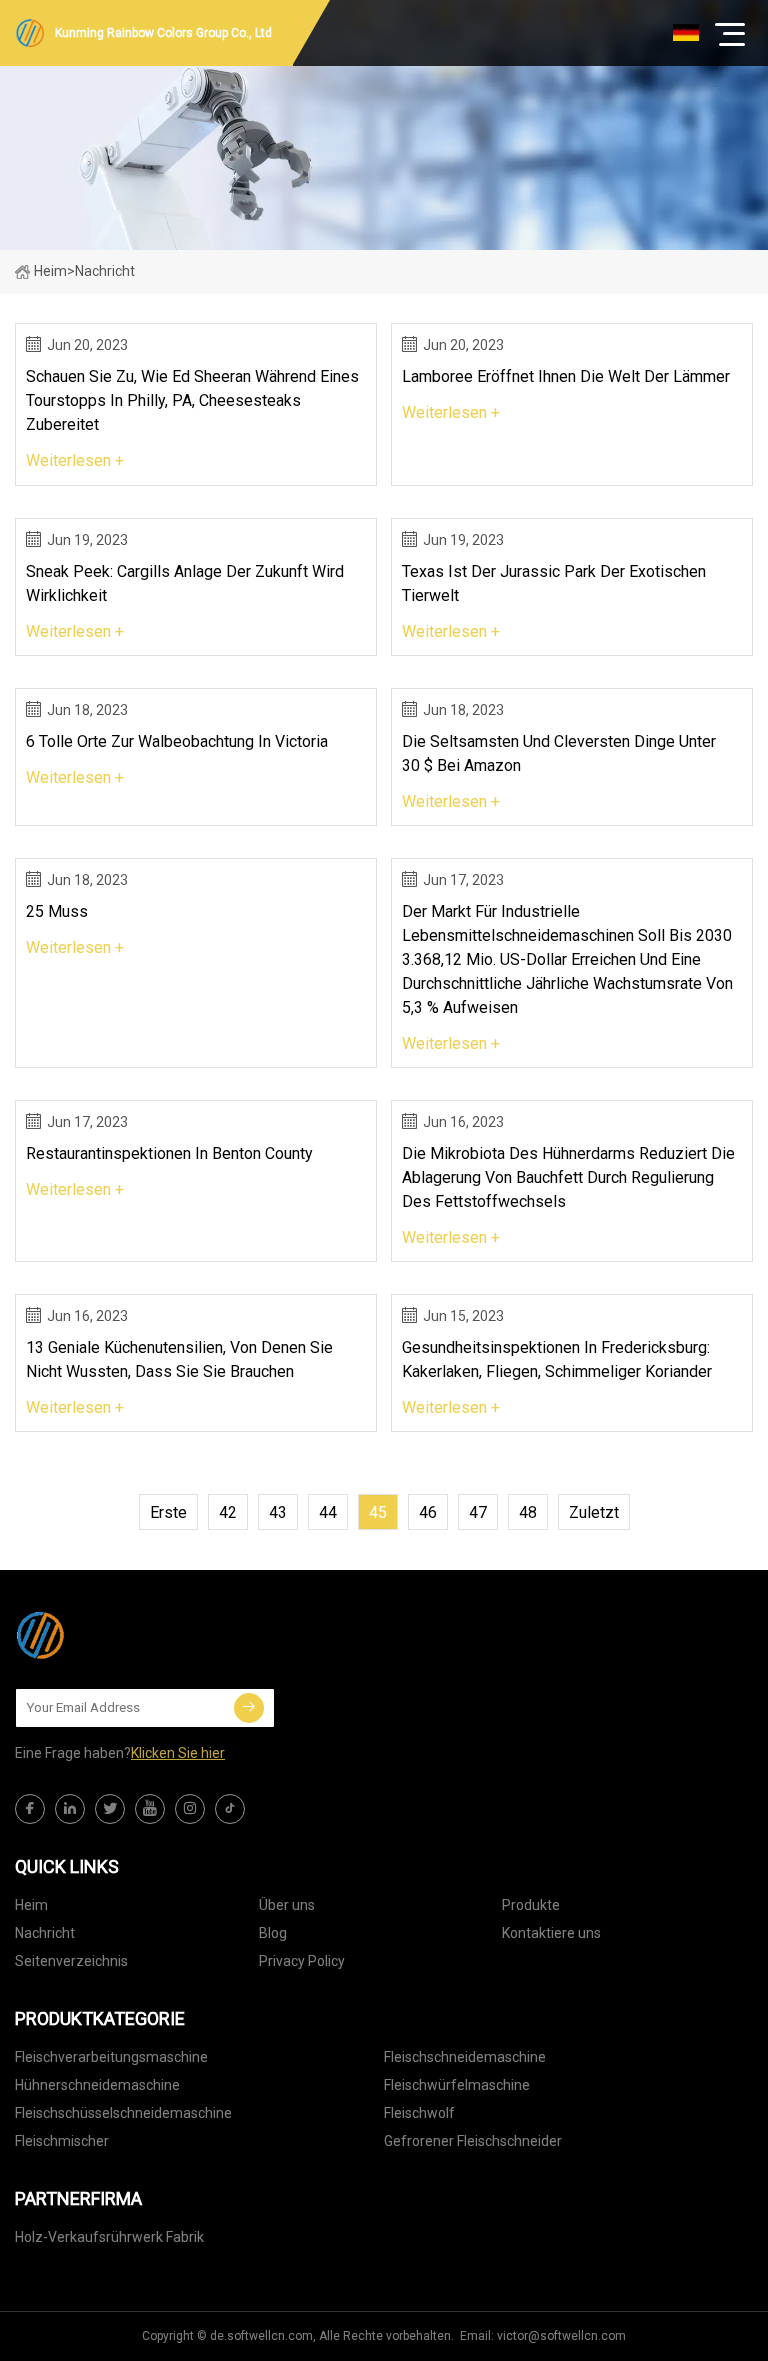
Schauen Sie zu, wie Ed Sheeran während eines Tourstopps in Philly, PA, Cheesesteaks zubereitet (192, 400)
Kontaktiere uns (551, 1933)
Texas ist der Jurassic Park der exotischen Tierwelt (554, 583)
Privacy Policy (302, 1961)
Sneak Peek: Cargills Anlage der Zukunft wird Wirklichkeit (185, 583)
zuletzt (594, 1512)
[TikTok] (230, 1809)
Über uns (287, 1905)
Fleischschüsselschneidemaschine (123, 2113)
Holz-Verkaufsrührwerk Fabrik (109, 2237)
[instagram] (190, 1809)
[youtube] (150, 1809)
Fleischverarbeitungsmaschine (111, 2057)
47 (478, 1512)
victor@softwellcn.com (561, 2336)
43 (278, 1512)
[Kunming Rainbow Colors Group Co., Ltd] (115, 1635)
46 (428, 1512)
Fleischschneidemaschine (465, 2057)
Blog (273, 1933)
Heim (50, 271)
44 (328, 1512)
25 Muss (57, 911)
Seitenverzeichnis (71, 1961)
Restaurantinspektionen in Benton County (169, 1153)
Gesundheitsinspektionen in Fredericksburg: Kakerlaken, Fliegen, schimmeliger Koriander (557, 1359)
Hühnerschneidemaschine (97, 2085)
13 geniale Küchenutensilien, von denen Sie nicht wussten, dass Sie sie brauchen (179, 1359)
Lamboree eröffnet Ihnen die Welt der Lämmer (566, 376)
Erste (168, 1512)
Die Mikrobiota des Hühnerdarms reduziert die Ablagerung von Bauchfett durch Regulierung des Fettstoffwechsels (568, 1177)
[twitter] (110, 1809)
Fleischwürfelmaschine (457, 2085)
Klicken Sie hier (178, 1753)
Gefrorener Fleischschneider (473, 2141)
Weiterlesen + (75, 460)
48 (528, 1512)
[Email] (249, 1708)
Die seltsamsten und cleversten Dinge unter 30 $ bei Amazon (559, 753)
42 (228, 1512)
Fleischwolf (419, 2113)
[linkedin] (70, 1809)
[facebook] (30, 1809)
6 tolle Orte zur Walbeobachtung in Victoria (177, 741)
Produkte (531, 1905)
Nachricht (45, 1933)
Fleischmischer (62, 2141)
